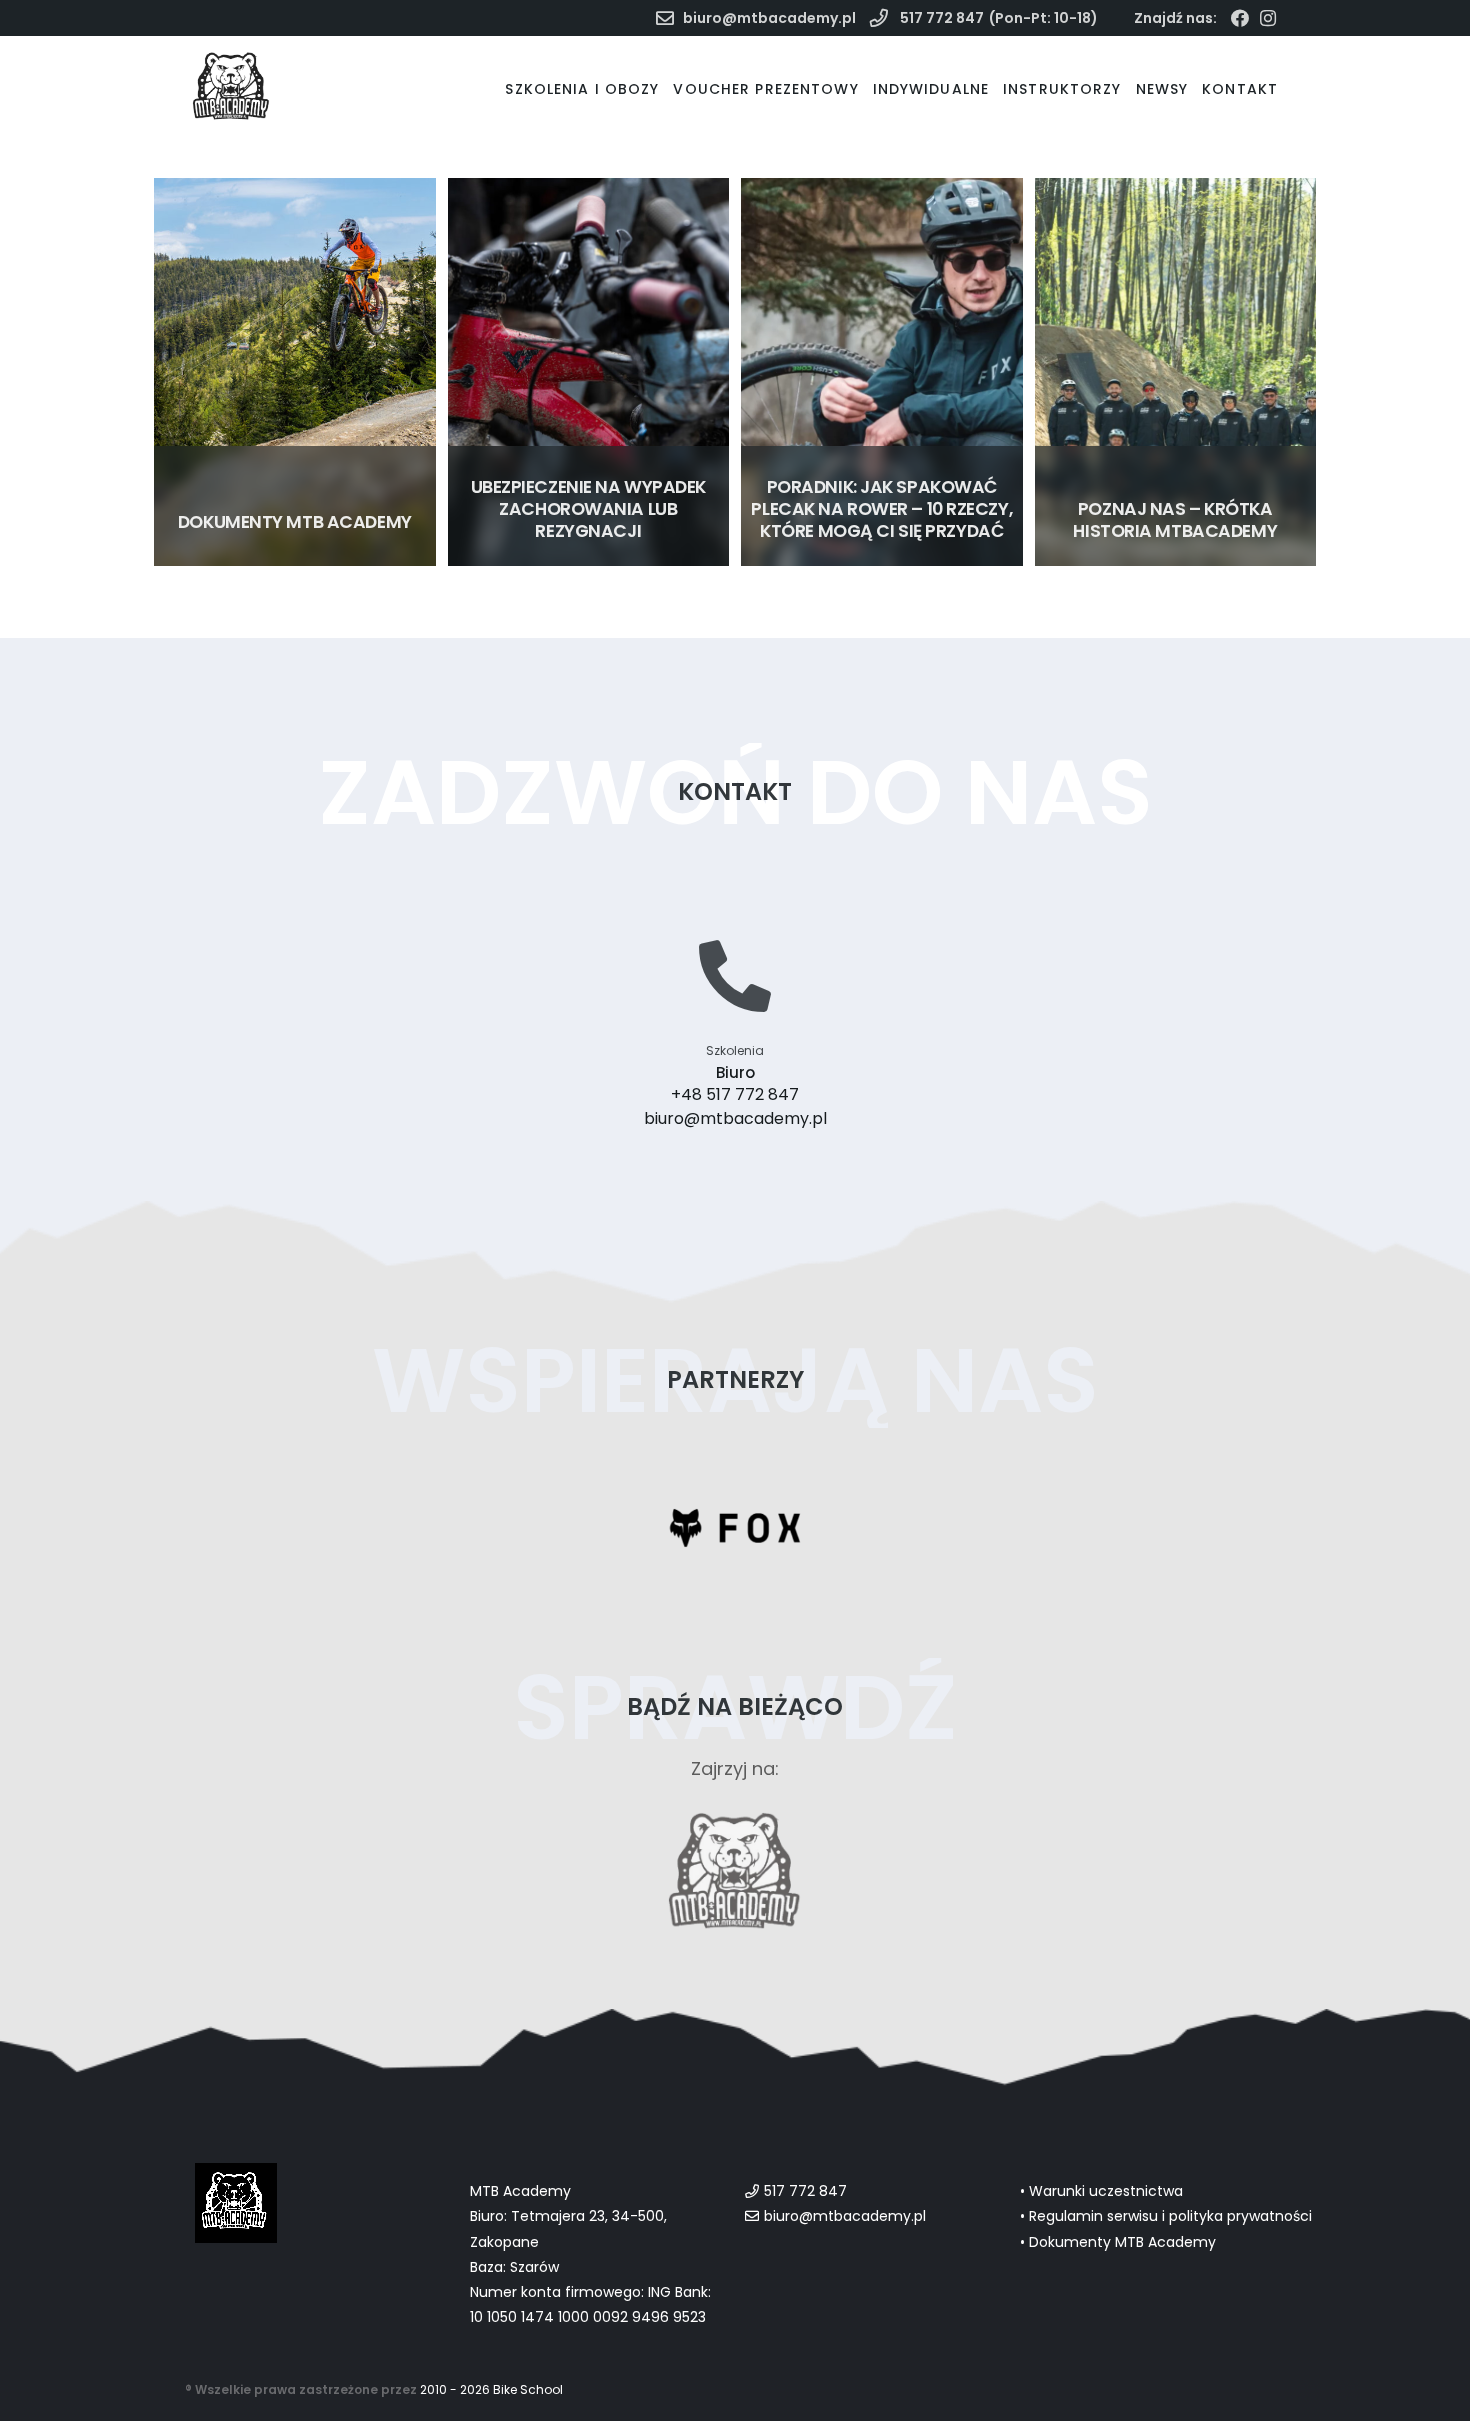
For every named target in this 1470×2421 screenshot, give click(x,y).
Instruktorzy (1062, 89)
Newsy (1162, 89)
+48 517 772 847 (735, 1094)
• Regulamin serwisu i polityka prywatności (1166, 2216)
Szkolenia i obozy (582, 89)
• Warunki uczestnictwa (1101, 2191)
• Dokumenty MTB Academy (1118, 2242)
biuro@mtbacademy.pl (769, 18)
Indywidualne (931, 89)
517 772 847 (940, 18)
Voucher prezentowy (765, 89)
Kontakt (1240, 89)
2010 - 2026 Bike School (491, 2389)
